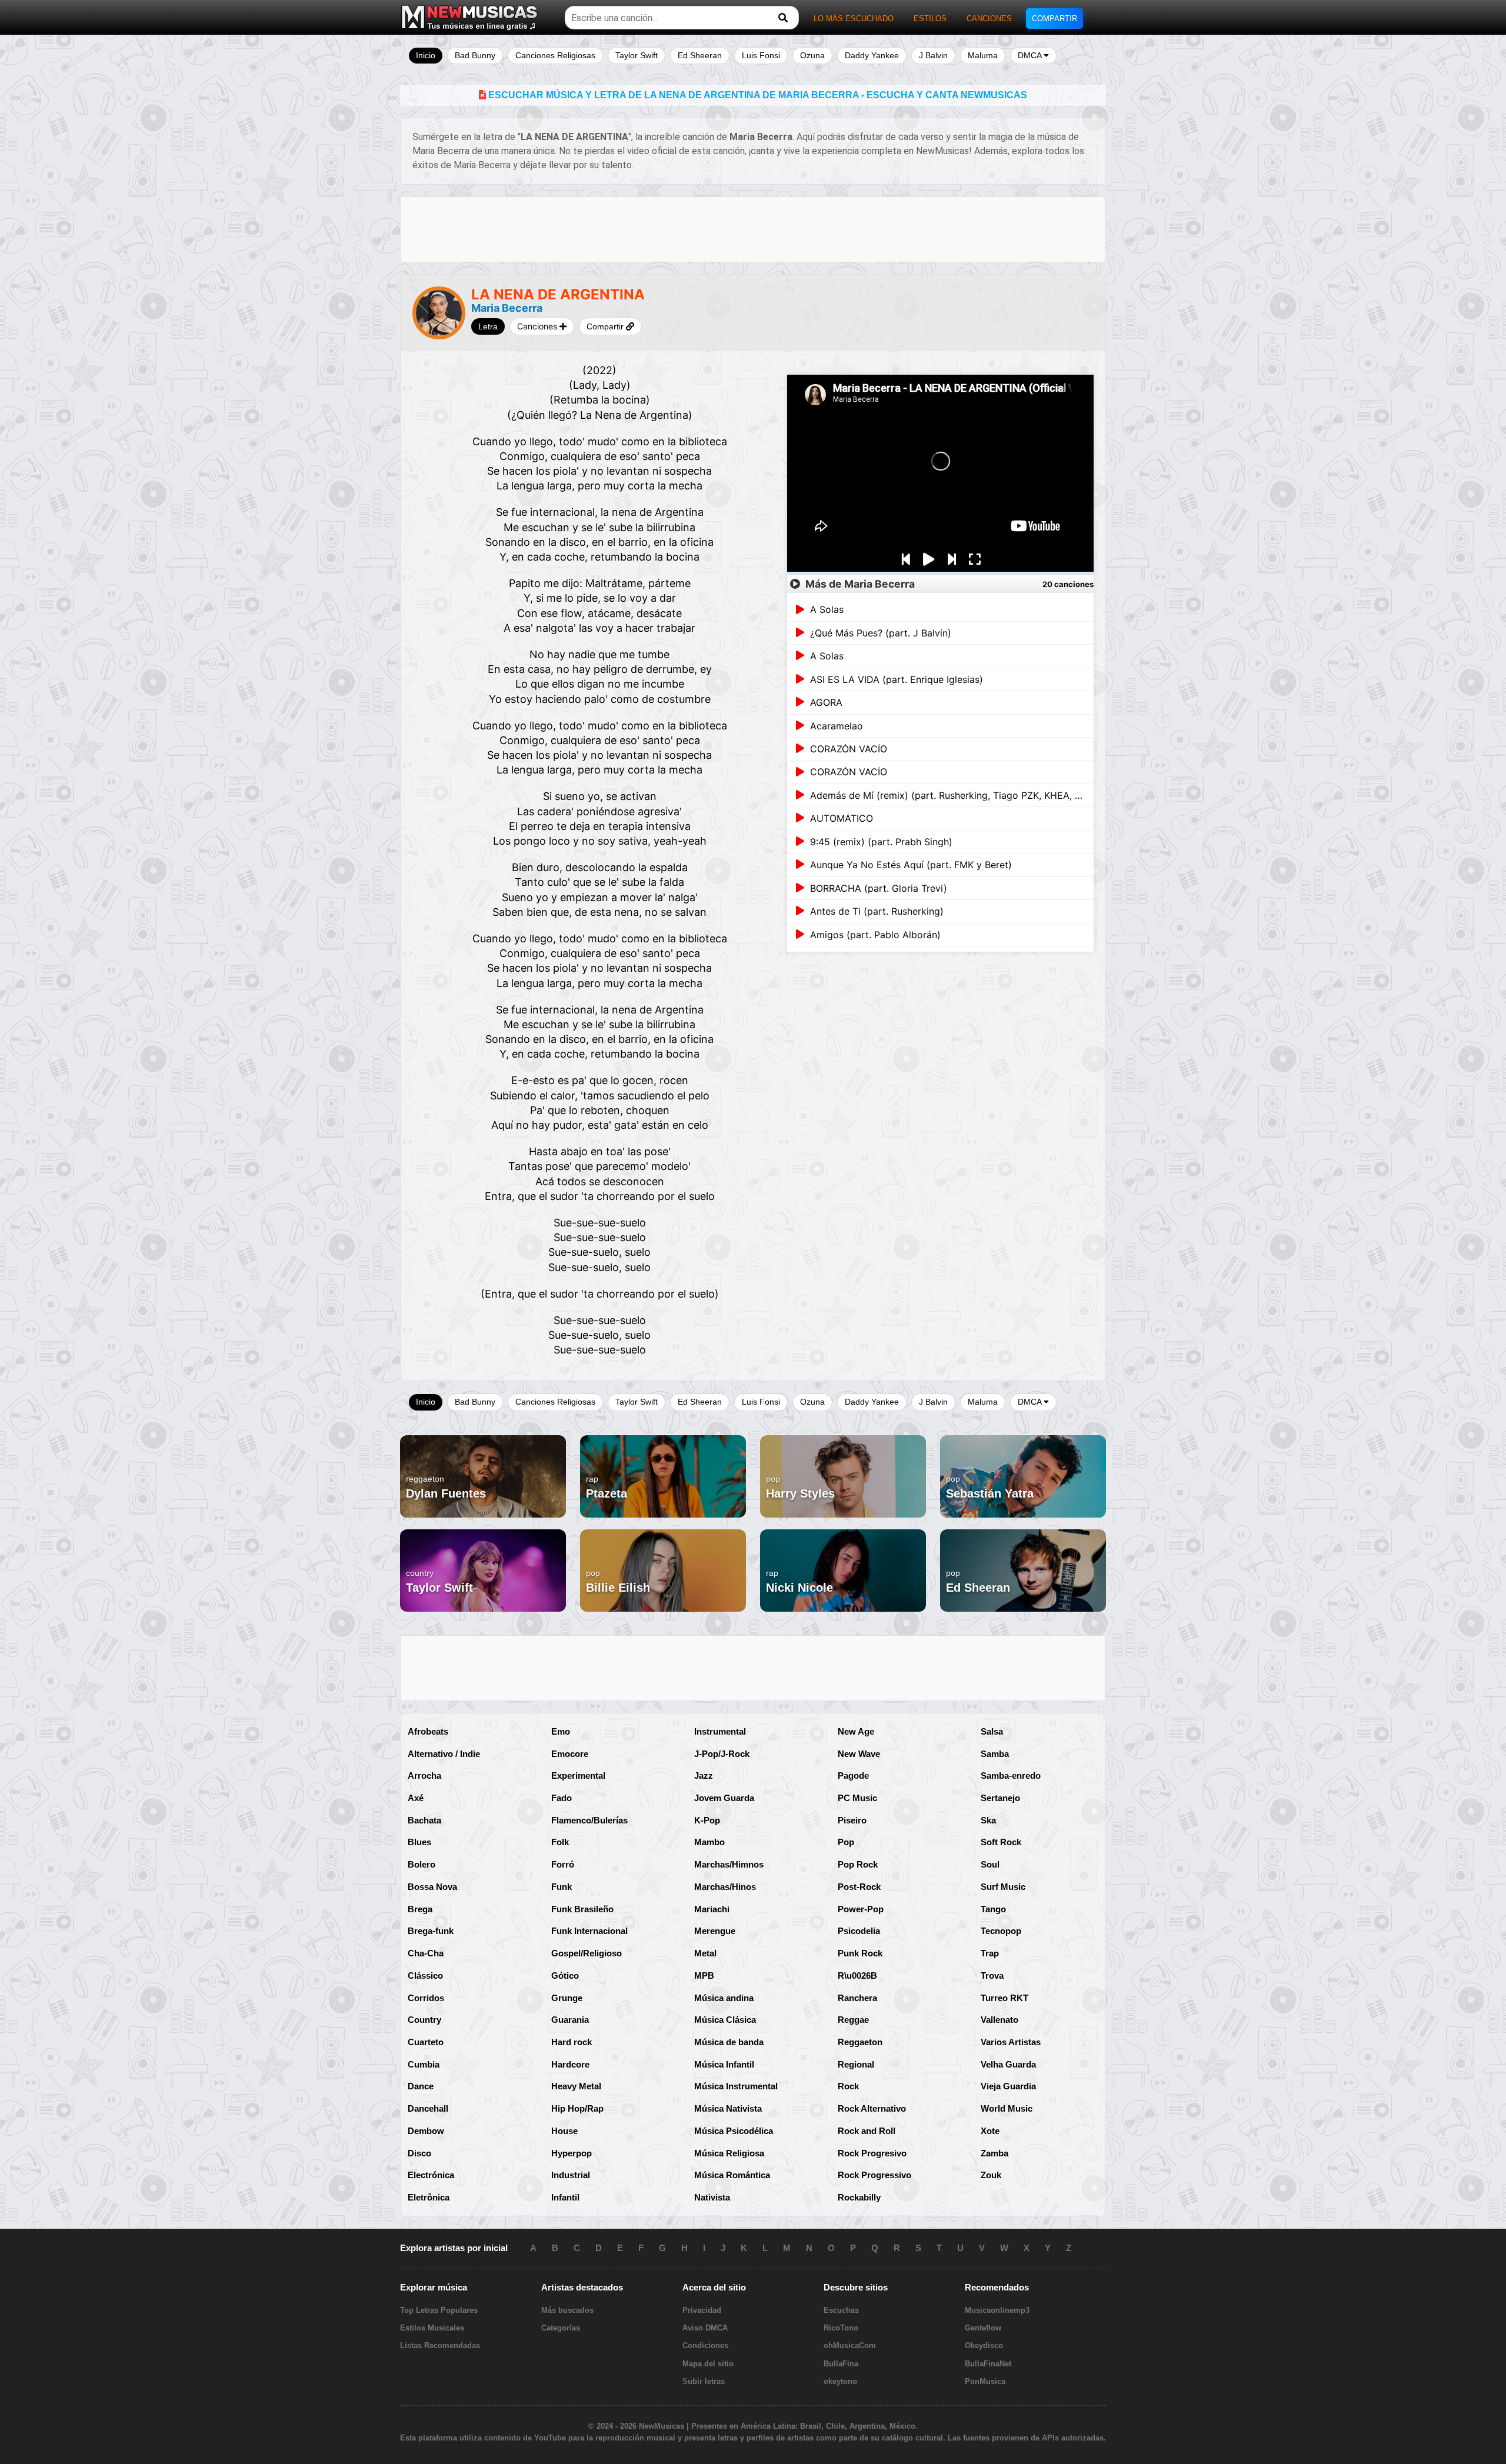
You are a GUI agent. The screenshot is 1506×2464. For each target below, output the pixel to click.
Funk (562, 1887)
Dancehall (428, 2108)
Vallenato (999, 2020)
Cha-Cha (426, 1953)
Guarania (570, 2020)
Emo (561, 1731)
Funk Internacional (589, 1931)
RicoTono (841, 2328)
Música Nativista (728, 2108)
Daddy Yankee (872, 55)
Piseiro (852, 1820)
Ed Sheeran (700, 55)
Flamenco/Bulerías (589, 1820)
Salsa (992, 1731)
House (564, 2131)
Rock (848, 2086)
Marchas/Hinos (725, 1887)
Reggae (853, 2020)
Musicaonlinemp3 (997, 2310)
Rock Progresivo (872, 2153)
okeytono (840, 2381)
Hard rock (572, 2042)
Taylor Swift (637, 55)
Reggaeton (860, 2042)
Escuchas (841, 2310)
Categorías (561, 2328)
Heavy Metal (576, 2086)
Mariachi (712, 1909)
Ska (988, 1820)
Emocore (570, 1754)
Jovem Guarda (724, 1798)
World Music (1007, 2108)
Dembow (426, 2131)
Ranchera (857, 1998)
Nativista (712, 2197)
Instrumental (720, 1731)
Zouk (991, 2175)
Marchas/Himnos (729, 1864)
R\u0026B (857, 1975)
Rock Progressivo (874, 2175)
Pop (846, 1842)
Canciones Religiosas (555, 55)
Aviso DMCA (705, 2328)
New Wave (859, 1754)
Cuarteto (426, 2042)
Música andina (724, 1998)
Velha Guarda (1008, 2064)
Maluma (983, 55)
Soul (990, 1864)
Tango (993, 1909)
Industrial (571, 2175)
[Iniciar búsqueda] (783, 18)
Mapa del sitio (708, 2364)
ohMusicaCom (850, 2345)
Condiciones (705, 2345)
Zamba (994, 2153)
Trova (992, 1975)
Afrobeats (428, 1731)
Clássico (425, 1975)
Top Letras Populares (439, 2310)
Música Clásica (725, 2020)
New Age (856, 1731)
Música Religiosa (729, 2153)
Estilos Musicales (432, 2328)
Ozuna (812, 55)
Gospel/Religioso (587, 1953)
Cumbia (424, 2064)
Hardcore (570, 2064)
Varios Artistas (1011, 2042)
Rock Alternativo (872, 2108)
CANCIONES (989, 19)
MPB (704, 1975)
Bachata (424, 1820)
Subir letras (704, 2381)
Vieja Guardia (1008, 2086)
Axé (416, 1798)
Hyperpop (572, 2153)
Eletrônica (429, 2197)
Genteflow (983, 2328)
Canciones (538, 326)
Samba (995, 1754)
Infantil (565, 2197)
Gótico (565, 1975)
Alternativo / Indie (444, 1754)
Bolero (422, 1864)
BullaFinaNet (988, 2364)
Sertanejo (1000, 1798)
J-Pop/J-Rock (722, 1754)
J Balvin (933, 55)
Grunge (567, 1998)
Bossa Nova (432, 1887)
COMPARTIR (1054, 19)
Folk (560, 1842)
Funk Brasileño (582, 1909)
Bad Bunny (475, 55)
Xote (990, 2131)
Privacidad (702, 2310)
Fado (562, 1798)
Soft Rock (1001, 1842)
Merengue (715, 1931)
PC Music (857, 1798)
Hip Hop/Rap (577, 2108)
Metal (705, 1953)
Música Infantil (724, 2064)
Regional (856, 2064)
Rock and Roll (867, 2131)
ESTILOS (930, 19)
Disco (419, 2153)
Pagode (853, 1776)
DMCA (1031, 55)
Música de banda (729, 2042)
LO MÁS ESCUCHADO (854, 19)
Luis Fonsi (761, 55)
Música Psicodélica (734, 2131)
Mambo (709, 1842)
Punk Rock (860, 1953)
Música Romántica (732, 2175)
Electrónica (431, 2175)
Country (424, 2020)
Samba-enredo (1011, 1776)
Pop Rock (858, 1864)
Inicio (426, 55)
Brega (420, 1909)
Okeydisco (984, 2345)
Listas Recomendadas (440, 2345)
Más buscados (567, 2310)
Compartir (606, 326)
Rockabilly (859, 2197)
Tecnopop (1001, 1931)
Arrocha (424, 1776)
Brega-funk (431, 1931)
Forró (563, 1864)
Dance (421, 2086)
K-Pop (707, 1820)
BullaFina (841, 2364)
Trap (990, 1953)
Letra (488, 326)
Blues (419, 1842)
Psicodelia (859, 1931)
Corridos (426, 1998)
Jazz (704, 1776)
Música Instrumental (736, 2086)
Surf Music (1003, 1887)
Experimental (578, 1776)
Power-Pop (861, 1909)
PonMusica (985, 2381)
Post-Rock (859, 1887)
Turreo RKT (1004, 1998)
